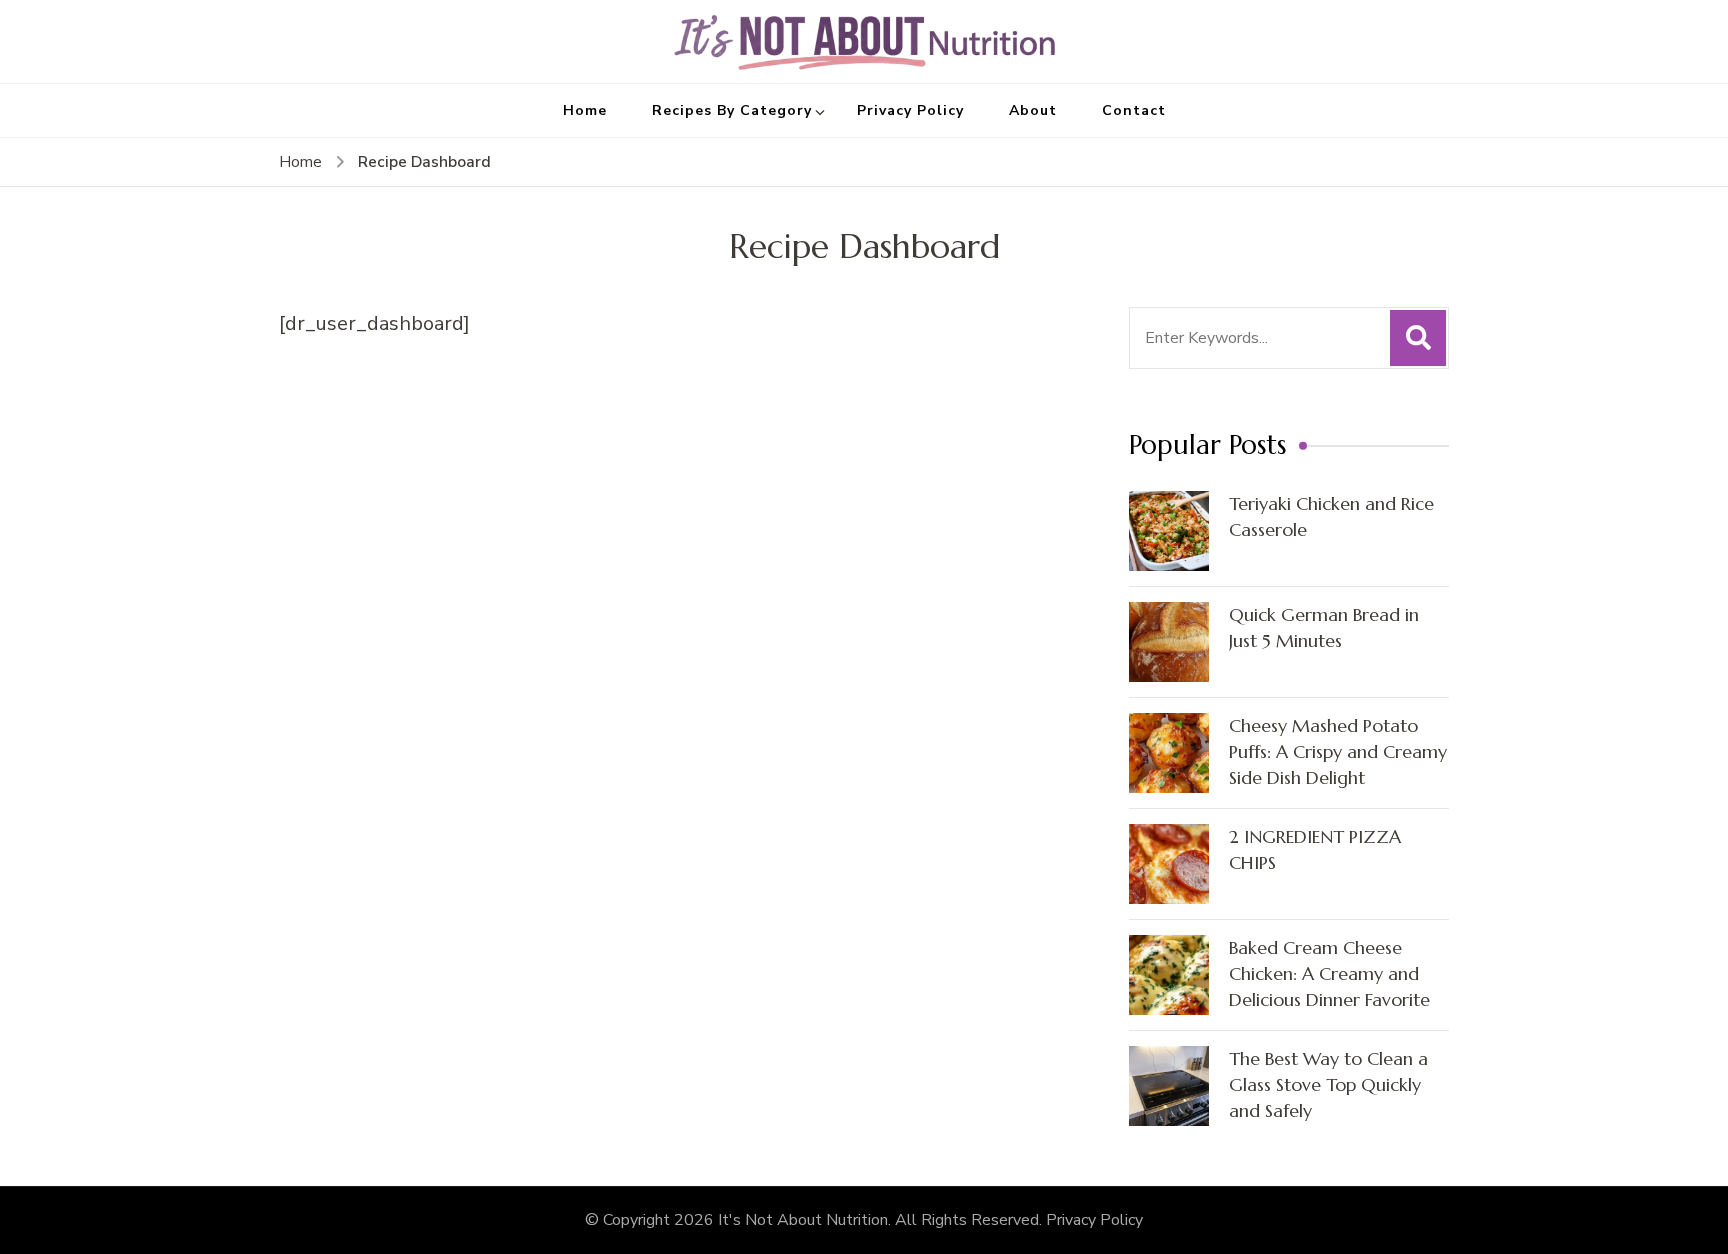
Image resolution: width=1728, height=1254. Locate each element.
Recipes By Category (732, 110)
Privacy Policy (910, 110)
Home (585, 110)
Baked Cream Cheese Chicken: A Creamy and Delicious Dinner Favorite (1329, 973)
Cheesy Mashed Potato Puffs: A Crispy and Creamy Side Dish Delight (1338, 751)
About (1033, 110)
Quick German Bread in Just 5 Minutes (1324, 627)
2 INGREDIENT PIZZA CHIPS (1315, 849)
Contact (1134, 110)
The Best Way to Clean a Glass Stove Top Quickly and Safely (1328, 1084)
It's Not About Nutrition (803, 1220)
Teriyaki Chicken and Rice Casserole (1331, 516)
